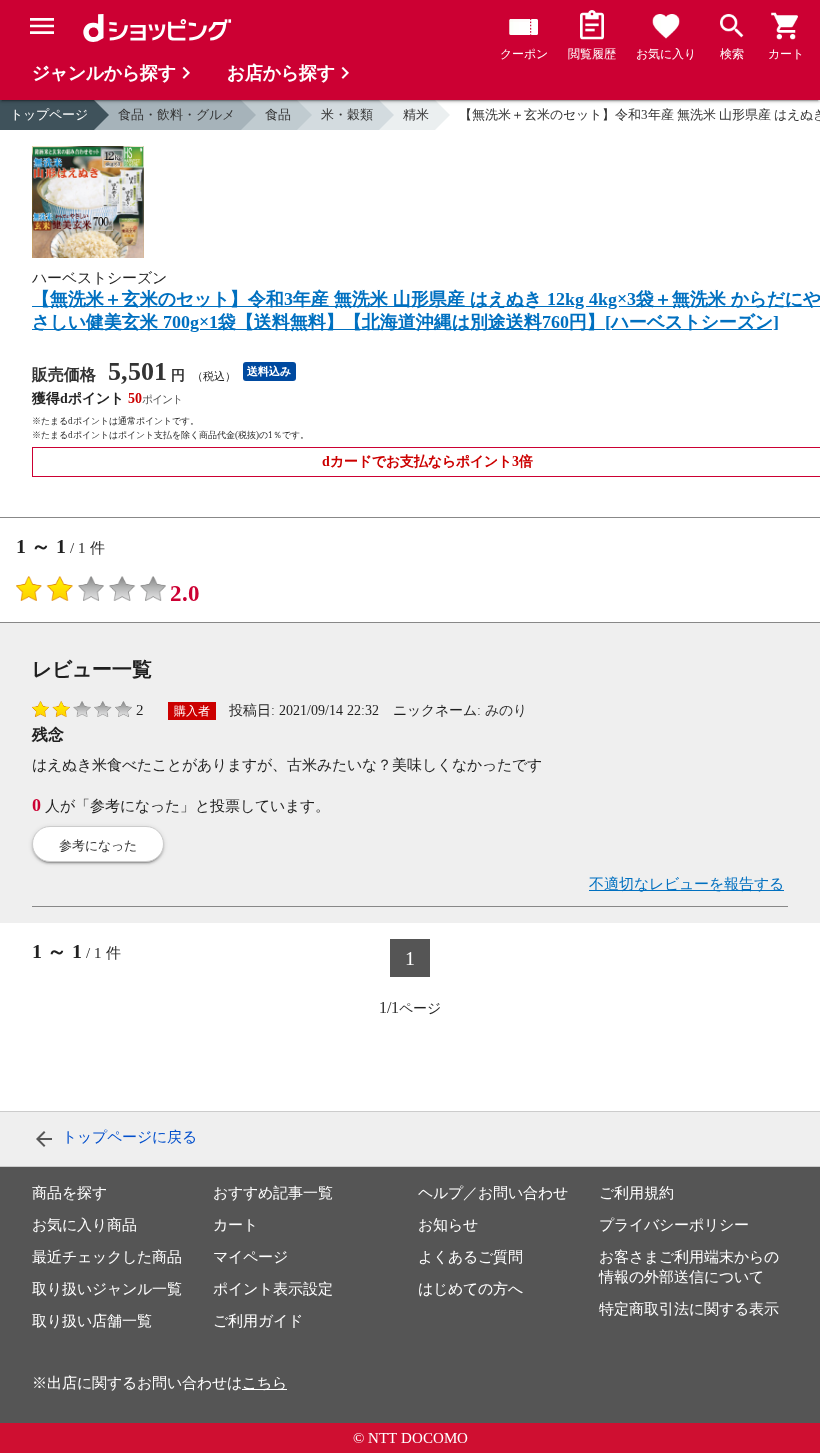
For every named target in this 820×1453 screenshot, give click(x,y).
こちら (264, 1383)
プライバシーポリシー (674, 1225)
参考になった (98, 845)
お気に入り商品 (84, 1225)
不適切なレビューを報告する (686, 884)
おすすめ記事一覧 (273, 1193)
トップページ (49, 114)
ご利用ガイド (258, 1321)
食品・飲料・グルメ (176, 114)
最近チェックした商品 (107, 1257)
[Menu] (42, 26)
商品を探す (69, 1193)
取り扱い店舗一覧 (92, 1321)
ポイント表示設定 (273, 1289)
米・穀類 (347, 114)
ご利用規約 (636, 1193)
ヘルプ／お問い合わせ (493, 1193)
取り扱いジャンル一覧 (107, 1289)
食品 (278, 114)
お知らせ (448, 1225)
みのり (506, 710)
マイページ (250, 1257)
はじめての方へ (470, 1289)
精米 (416, 114)
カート (235, 1225)
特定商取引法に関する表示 (689, 1309)
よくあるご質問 (470, 1257)
